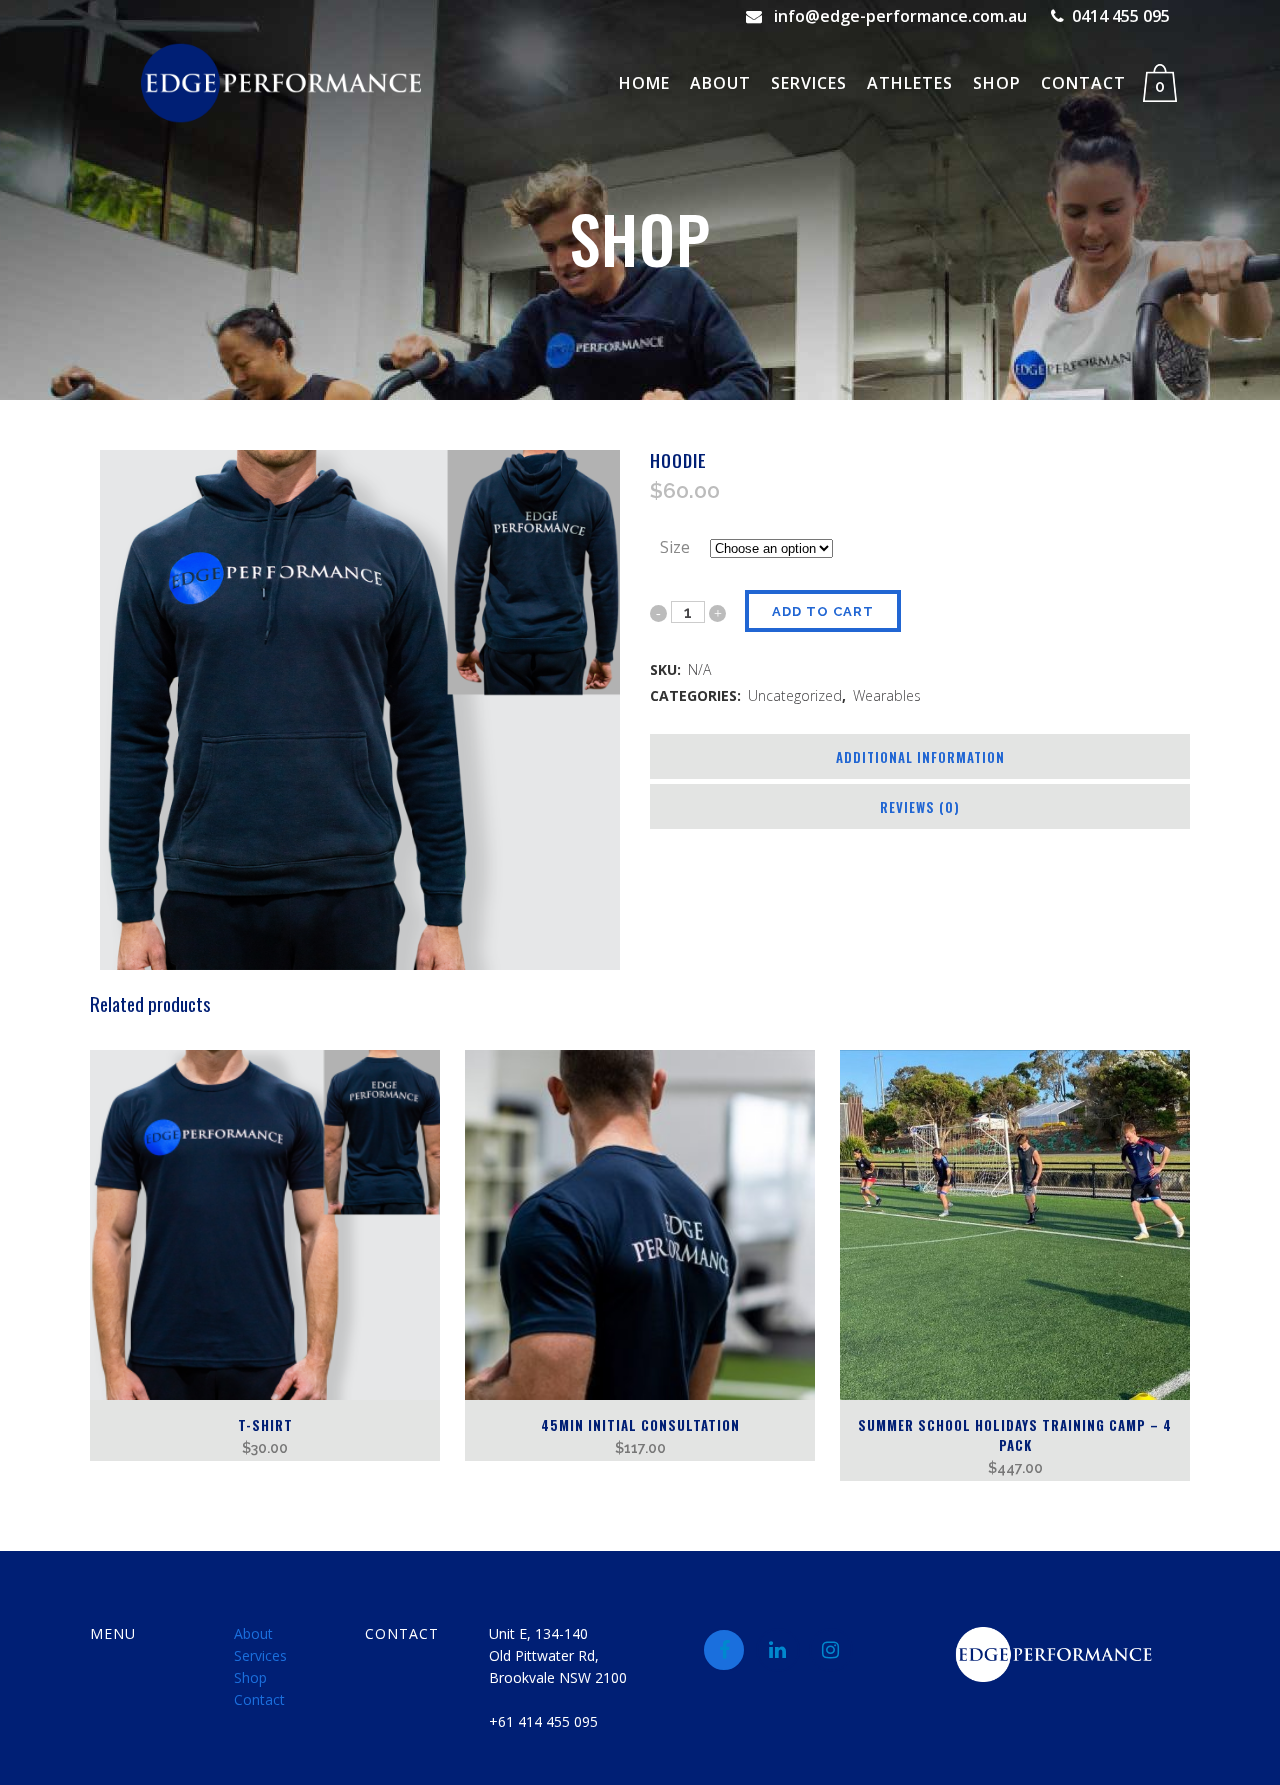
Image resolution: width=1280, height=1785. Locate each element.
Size (675, 547)
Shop (250, 1677)
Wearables (887, 695)
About (253, 1633)
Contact (259, 1699)
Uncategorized (795, 695)
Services (260, 1655)
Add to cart (823, 611)
